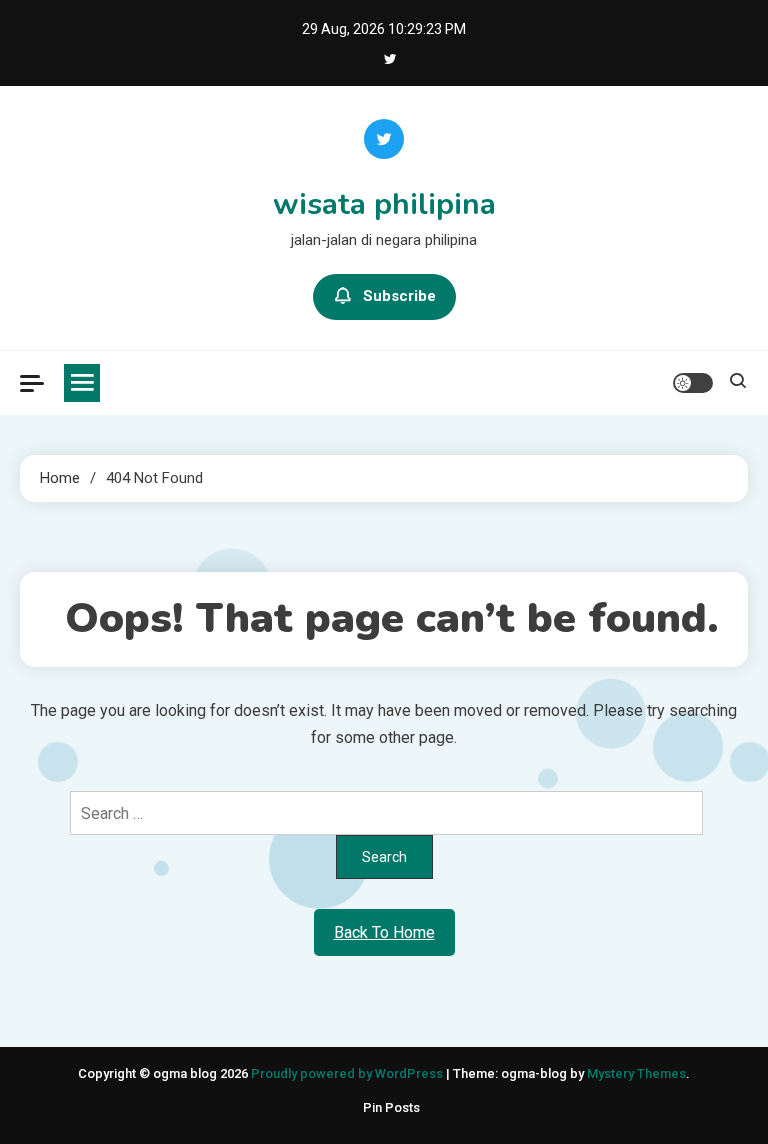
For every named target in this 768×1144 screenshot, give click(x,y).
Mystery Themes (636, 1073)
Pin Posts (391, 1107)
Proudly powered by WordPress (348, 1073)
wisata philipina (384, 204)
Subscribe (399, 296)
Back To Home (384, 932)
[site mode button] (693, 383)
